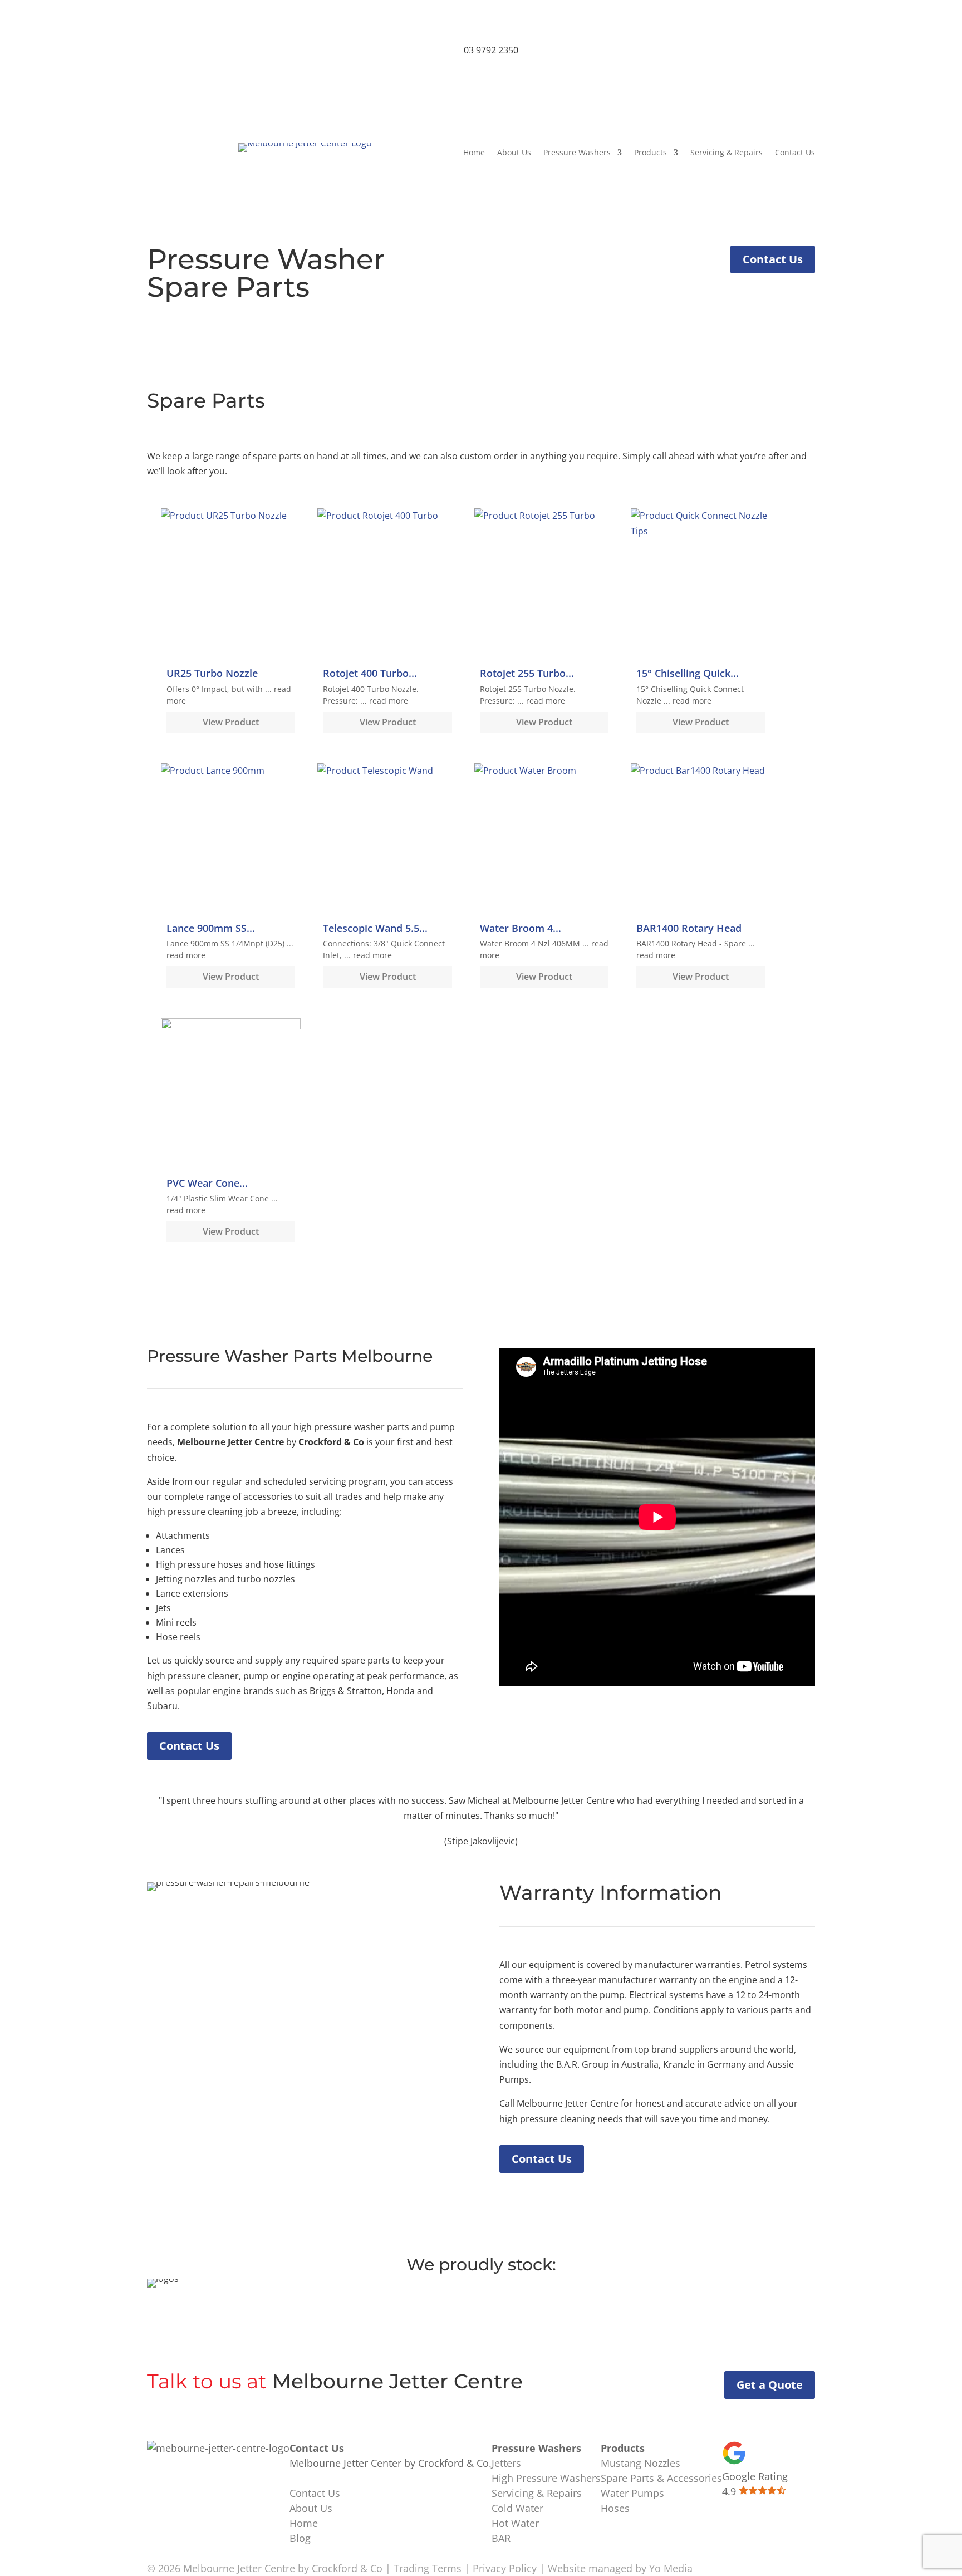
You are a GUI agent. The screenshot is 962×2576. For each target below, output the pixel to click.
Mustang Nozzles (640, 2463)
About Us (514, 153)
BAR (501, 2538)
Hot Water (515, 2523)
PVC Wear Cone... (207, 1183)
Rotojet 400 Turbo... (370, 673)
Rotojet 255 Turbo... (527, 673)
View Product (231, 722)
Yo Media (671, 2568)
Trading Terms (428, 2568)
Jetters (506, 2463)
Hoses (615, 2508)
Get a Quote (770, 2385)
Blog (300, 2538)
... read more (384, 701)
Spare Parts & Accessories (661, 2478)
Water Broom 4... (521, 928)
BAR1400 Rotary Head (689, 928)
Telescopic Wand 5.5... (375, 928)
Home (474, 153)
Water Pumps (632, 2493)
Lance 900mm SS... (211, 928)
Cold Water (517, 2508)
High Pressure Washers (546, 2478)
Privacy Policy (505, 2568)
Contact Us (795, 153)
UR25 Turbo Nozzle (212, 673)
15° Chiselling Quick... (688, 673)
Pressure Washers (577, 153)
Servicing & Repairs (727, 153)
